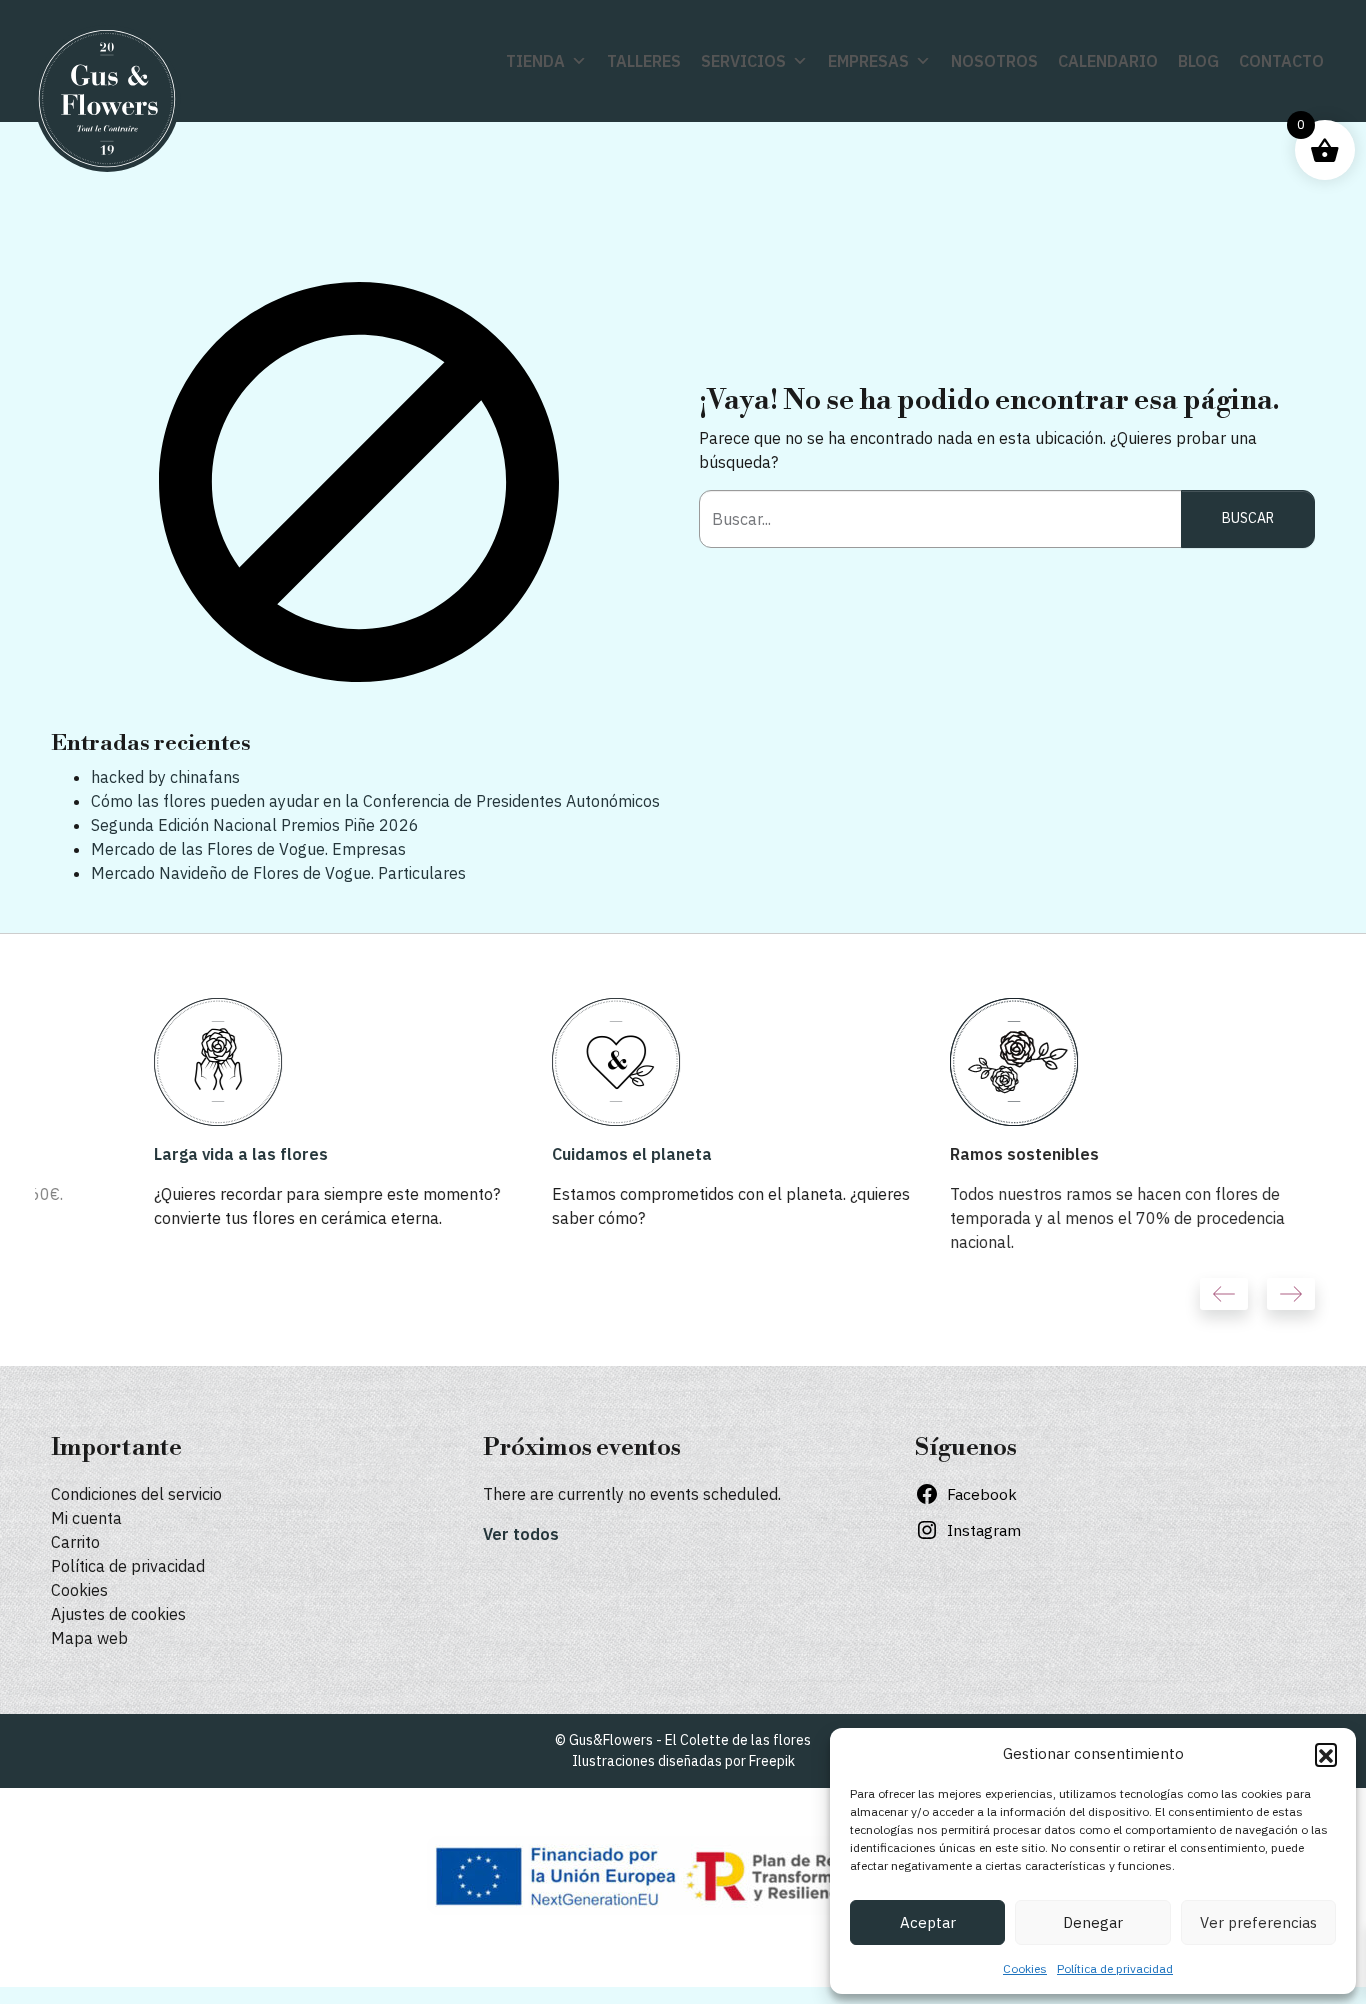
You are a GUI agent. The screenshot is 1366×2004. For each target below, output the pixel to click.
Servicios (743, 61)
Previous (1224, 1294)
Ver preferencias (1258, 1922)
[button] (1326, 1754)
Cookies (1025, 1968)
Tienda (535, 61)
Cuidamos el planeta (529, 1154)
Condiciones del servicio (136, 1494)
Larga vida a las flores (138, 1154)
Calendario (1108, 61)
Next (1291, 1294)
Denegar (1093, 1922)
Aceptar (928, 1922)
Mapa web (89, 1638)
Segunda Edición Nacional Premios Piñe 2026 (255, 825)
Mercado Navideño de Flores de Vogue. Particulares (278, 873)
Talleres (644, 61)
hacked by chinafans (165, 777)
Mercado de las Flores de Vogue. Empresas (248, 849)
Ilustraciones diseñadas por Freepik (683, 1761)
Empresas (868, 61)
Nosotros (994, 61)
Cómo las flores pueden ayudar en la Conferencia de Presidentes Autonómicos (375, 801)
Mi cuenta (86, 1518)
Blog (1198, 61)
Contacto (1281, 61)
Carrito (75, 1542)
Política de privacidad (1115, 1968)
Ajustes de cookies (118, 1614)
